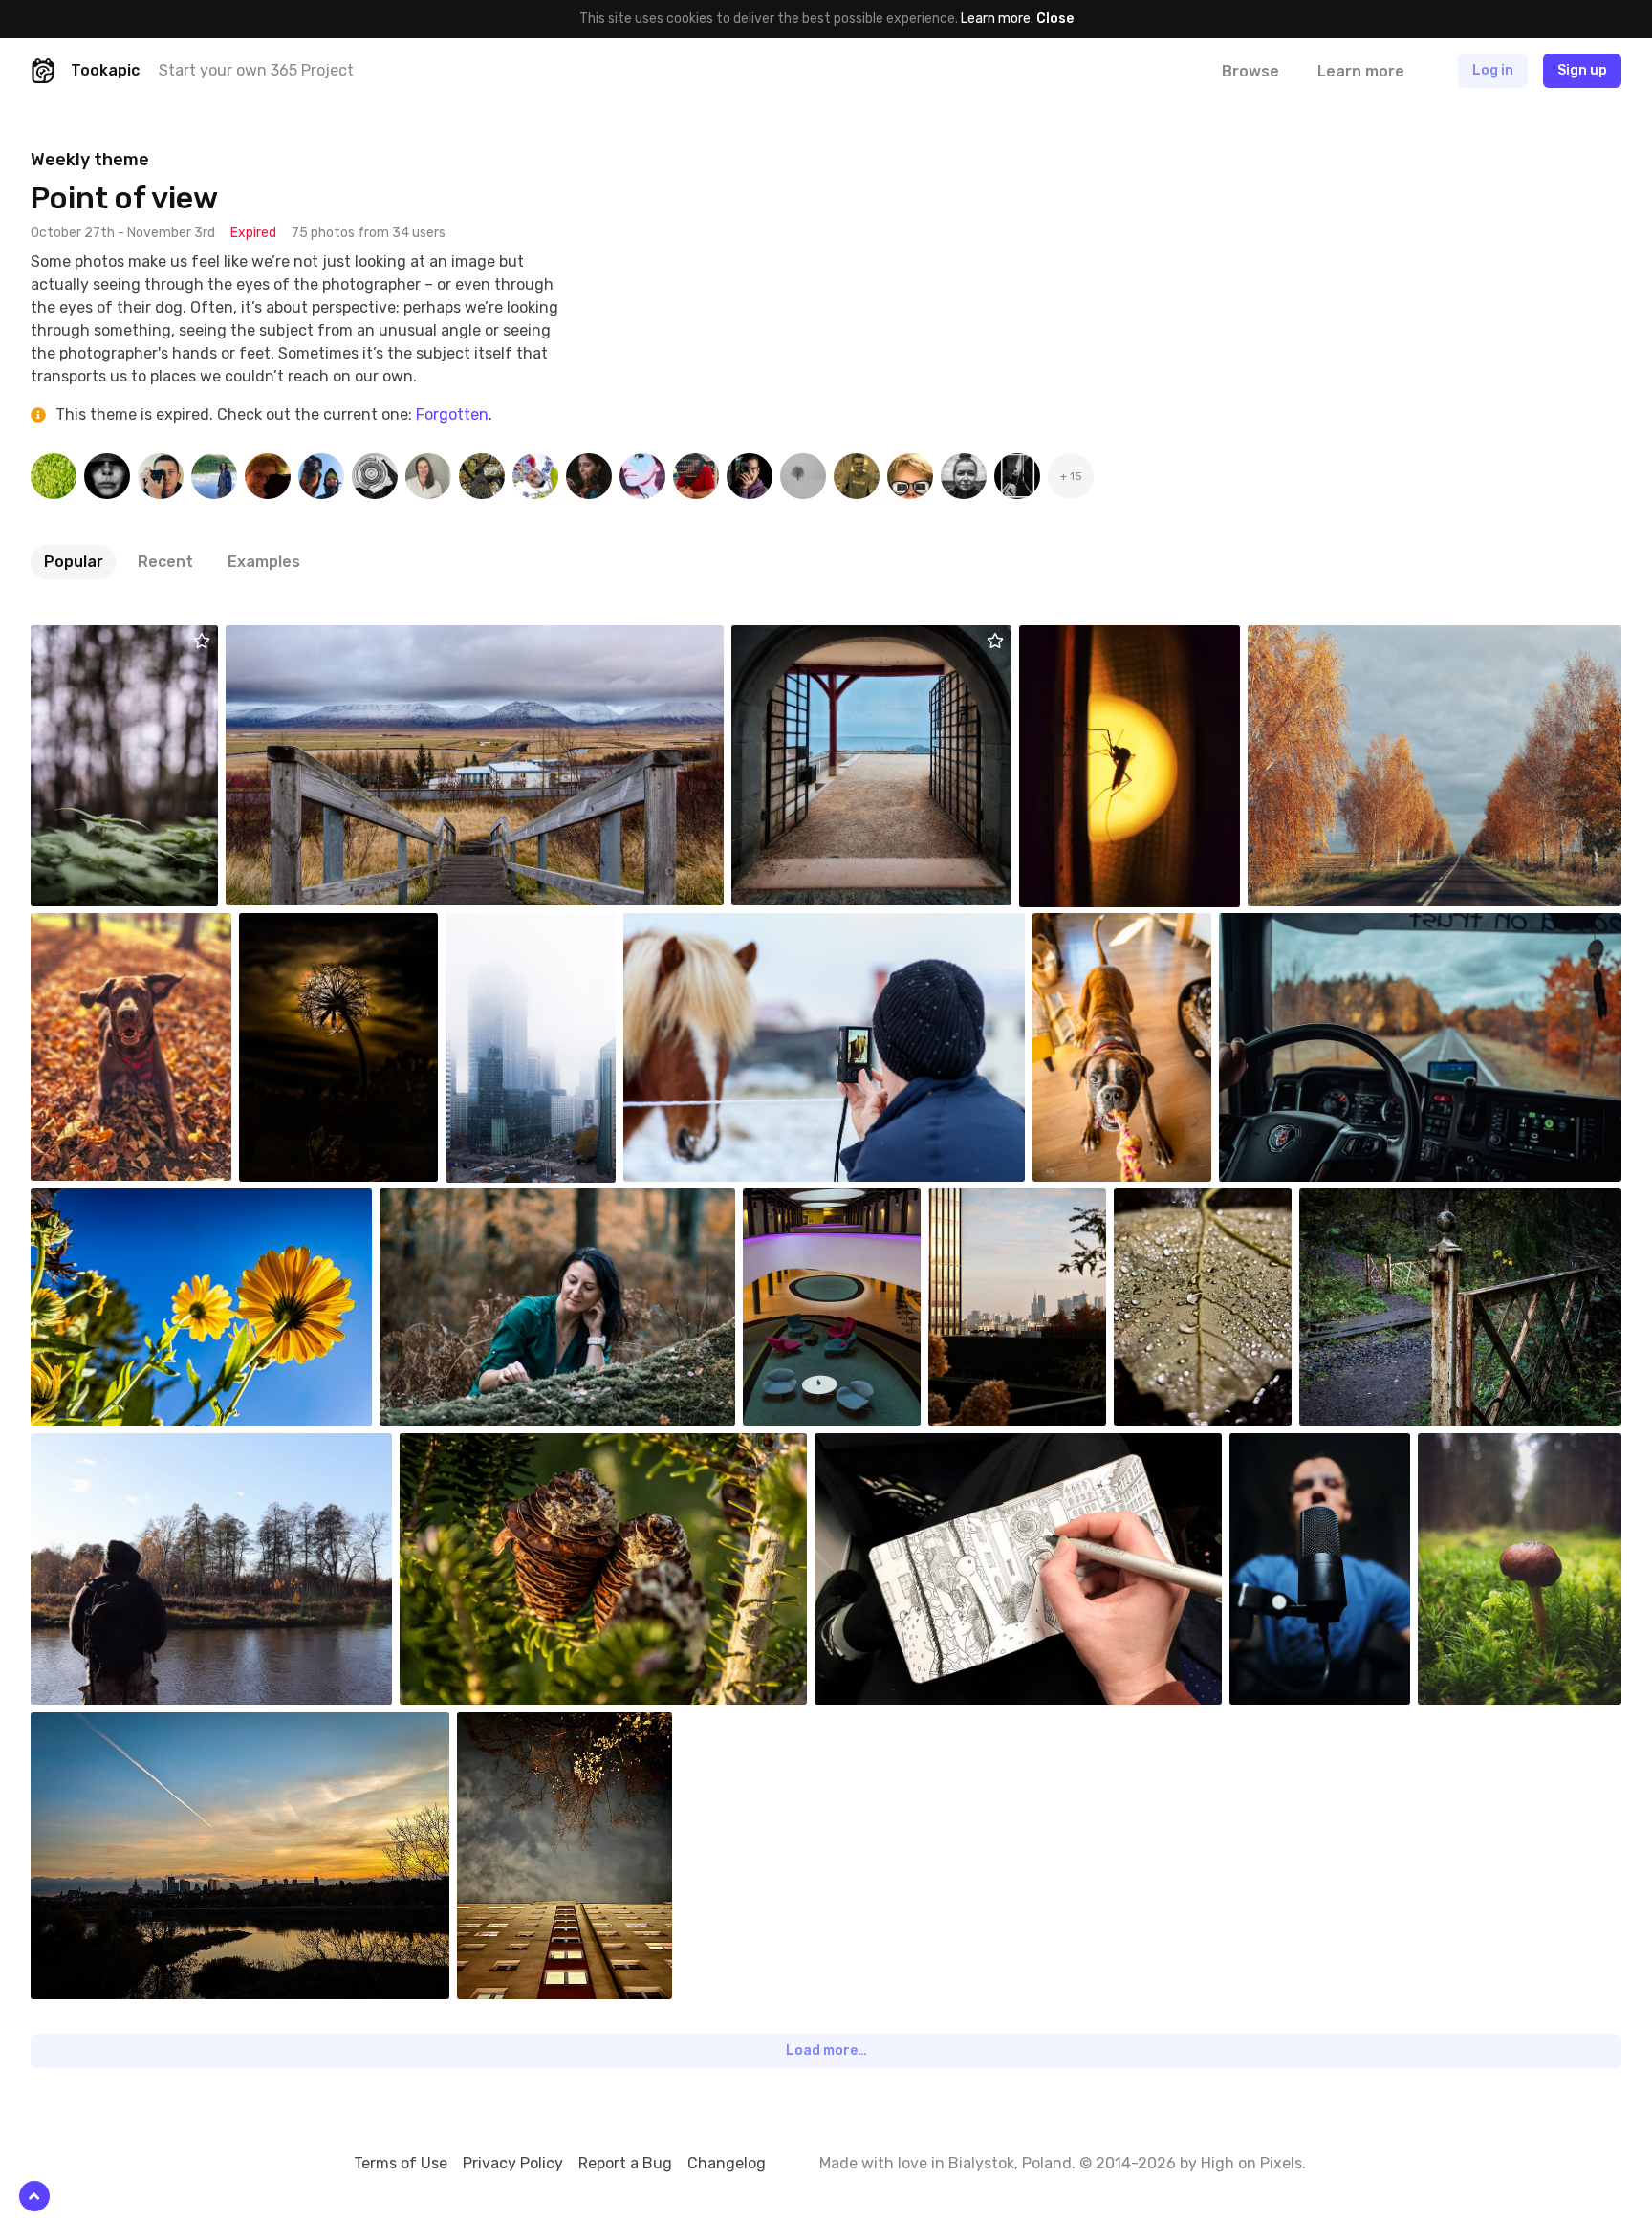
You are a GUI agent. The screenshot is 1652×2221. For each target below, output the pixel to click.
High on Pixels (1251, 2163)
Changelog (727, 2163)
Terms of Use (401, 2163)
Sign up (1582, 70)
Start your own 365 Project (256, 70)
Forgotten (452, 414)
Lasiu (92, 927)
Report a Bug (625, 2163)
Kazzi (287, 640)
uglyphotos (1112, 927)
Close (1055, 19)
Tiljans (304, 927)
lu (1270, 927)
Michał (1294, 1448)
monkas (1487, 1448)
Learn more (996, 19)
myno (793, 640)
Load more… (826, 2050)
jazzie (877, 1448)
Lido (801, 1203)
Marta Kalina (1010, 1203)
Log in (1493, 70)
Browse (1250, 71)
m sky (1310, 640)
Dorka (1082, 640)
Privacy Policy (513, 2163)
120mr (94, 640)
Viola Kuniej (459, 1203)
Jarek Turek (112, 1727)
